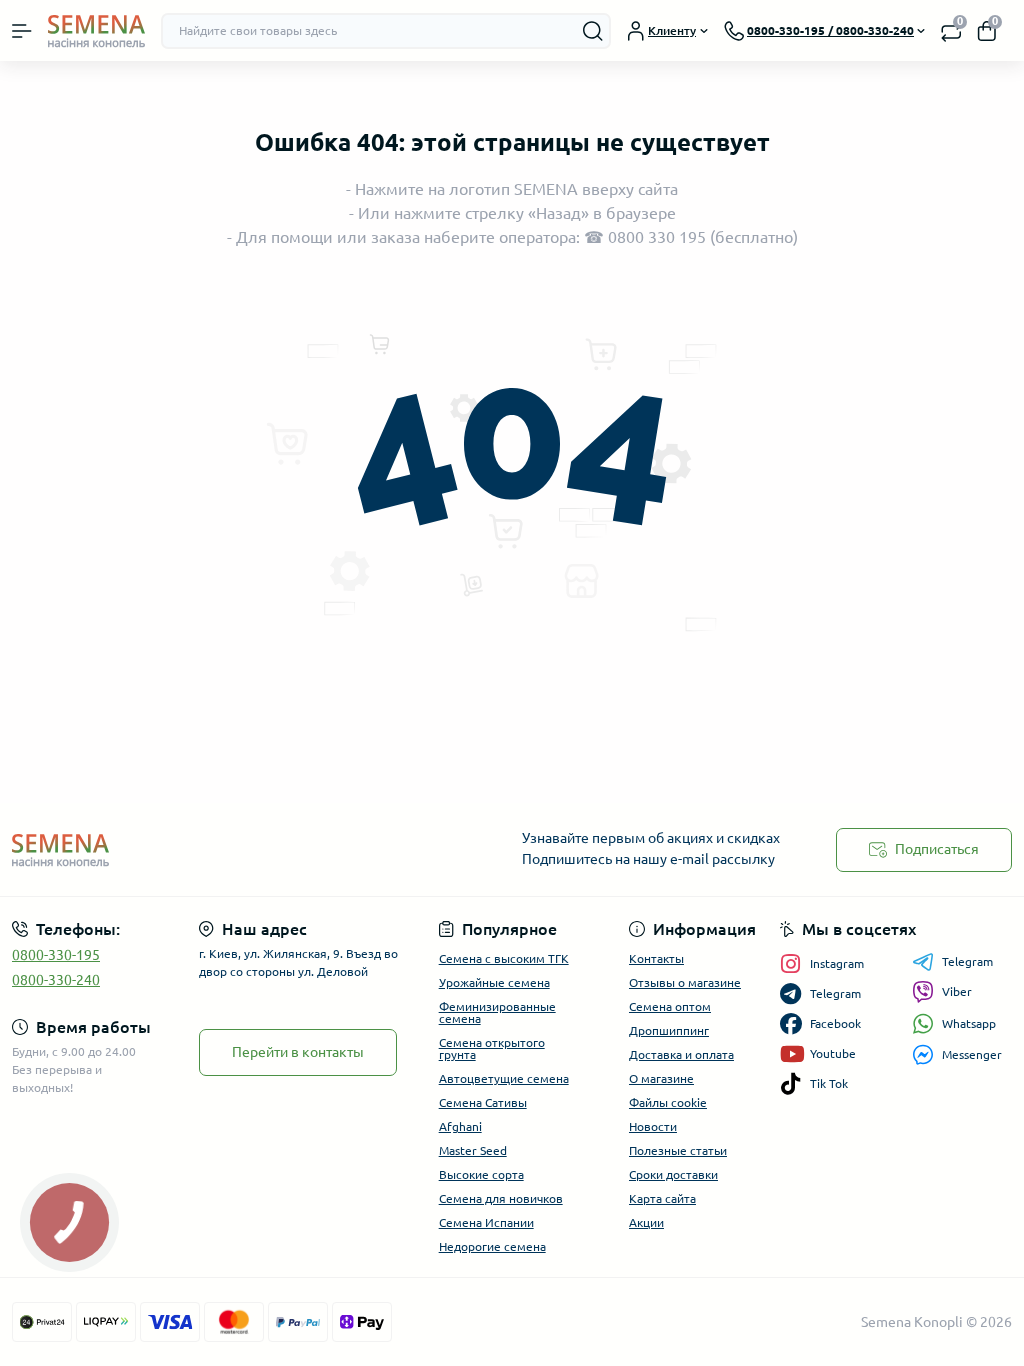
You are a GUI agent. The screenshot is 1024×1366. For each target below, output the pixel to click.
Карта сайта (662, 1198)
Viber (957, 991)
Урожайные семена (494, 982)
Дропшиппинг (669, 1030)
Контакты (656, 958)
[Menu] (22, 31)
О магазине (661, 1078)
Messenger (972, 1054)
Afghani (460, 1126)
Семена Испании (486, 1222)
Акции (646, 1222)
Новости (653, 1126)
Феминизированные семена (497, 1012)
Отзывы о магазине (685, 982)
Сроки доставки (673, 1174)
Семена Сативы (483, 1102)
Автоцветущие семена (504, 1078)
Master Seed (473, 1150)
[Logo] (96, 30)
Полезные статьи (678, 1150)
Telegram (967, 961)
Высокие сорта (481, 1174)
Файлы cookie (668, 1102)
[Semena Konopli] (170, 849)
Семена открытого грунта (492, 1048)
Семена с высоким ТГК (504, 958)
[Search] (593, 31)
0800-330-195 (56, 955)
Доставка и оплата (681, 1054)
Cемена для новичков (501, 1198)
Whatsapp (969, 1023)
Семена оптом (670, 1006)
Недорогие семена (492, 1246)
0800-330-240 (56, 980)
